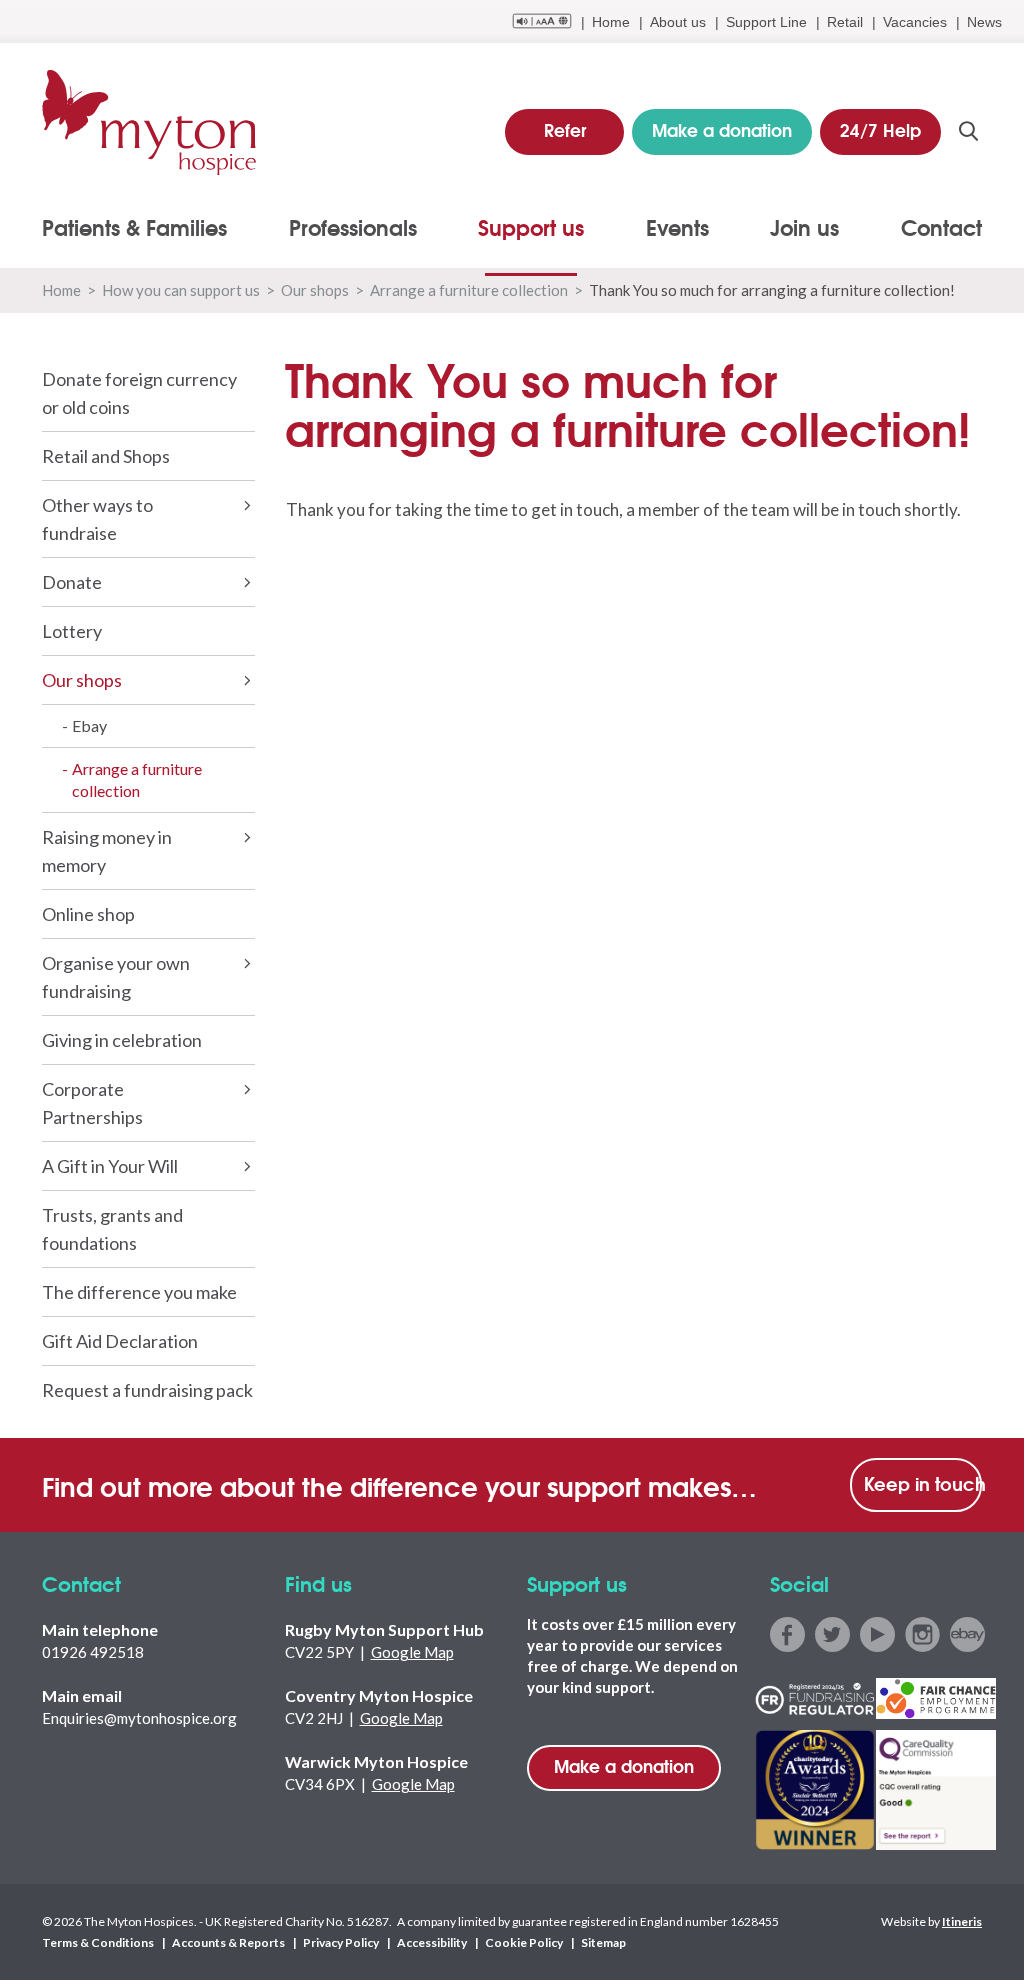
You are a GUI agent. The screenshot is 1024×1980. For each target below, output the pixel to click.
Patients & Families (134, 227)
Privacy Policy (341, 1942)
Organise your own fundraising (116, 977)
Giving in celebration (122, 1040)
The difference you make (139, 1292)
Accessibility (432, 1942)
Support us (531, 227)
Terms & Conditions (98, 1942)
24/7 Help (880, 129)
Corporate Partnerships (92, 1103)
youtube (877, 1634)
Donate (72, 582)
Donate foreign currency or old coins (139, 393)
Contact (941, 227)
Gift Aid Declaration (120, 1341)
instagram (922, 1634)
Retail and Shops (106, 456)
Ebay (89, 725)
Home (611, 22)
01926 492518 (93, 1652)
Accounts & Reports (228, 1942)
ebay (967, 1634)
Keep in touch (923, 1483)
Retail (845, 22)
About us (678, 22)
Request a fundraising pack (147, 1390)
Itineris (962, 1921)
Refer (565, 129)
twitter (832, 1634)
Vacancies (915, 22)
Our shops (315, 290)
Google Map (412, 1652)
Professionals (353, 227)
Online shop (88, 914)
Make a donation (624, 1765)
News (984, 22)
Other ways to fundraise (97, 519)
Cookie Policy (524, 1942)
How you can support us (181, 290)
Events (677, 227)
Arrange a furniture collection (469, 290)
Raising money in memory (107, 851)
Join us (804, 227)
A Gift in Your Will (110, 1166)
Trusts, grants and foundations (112, 1229)
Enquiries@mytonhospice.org (139, 1718)
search (968, 131)
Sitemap (603, 1942)
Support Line (766, 22)
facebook (787, 1634)
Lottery (72, 631)
